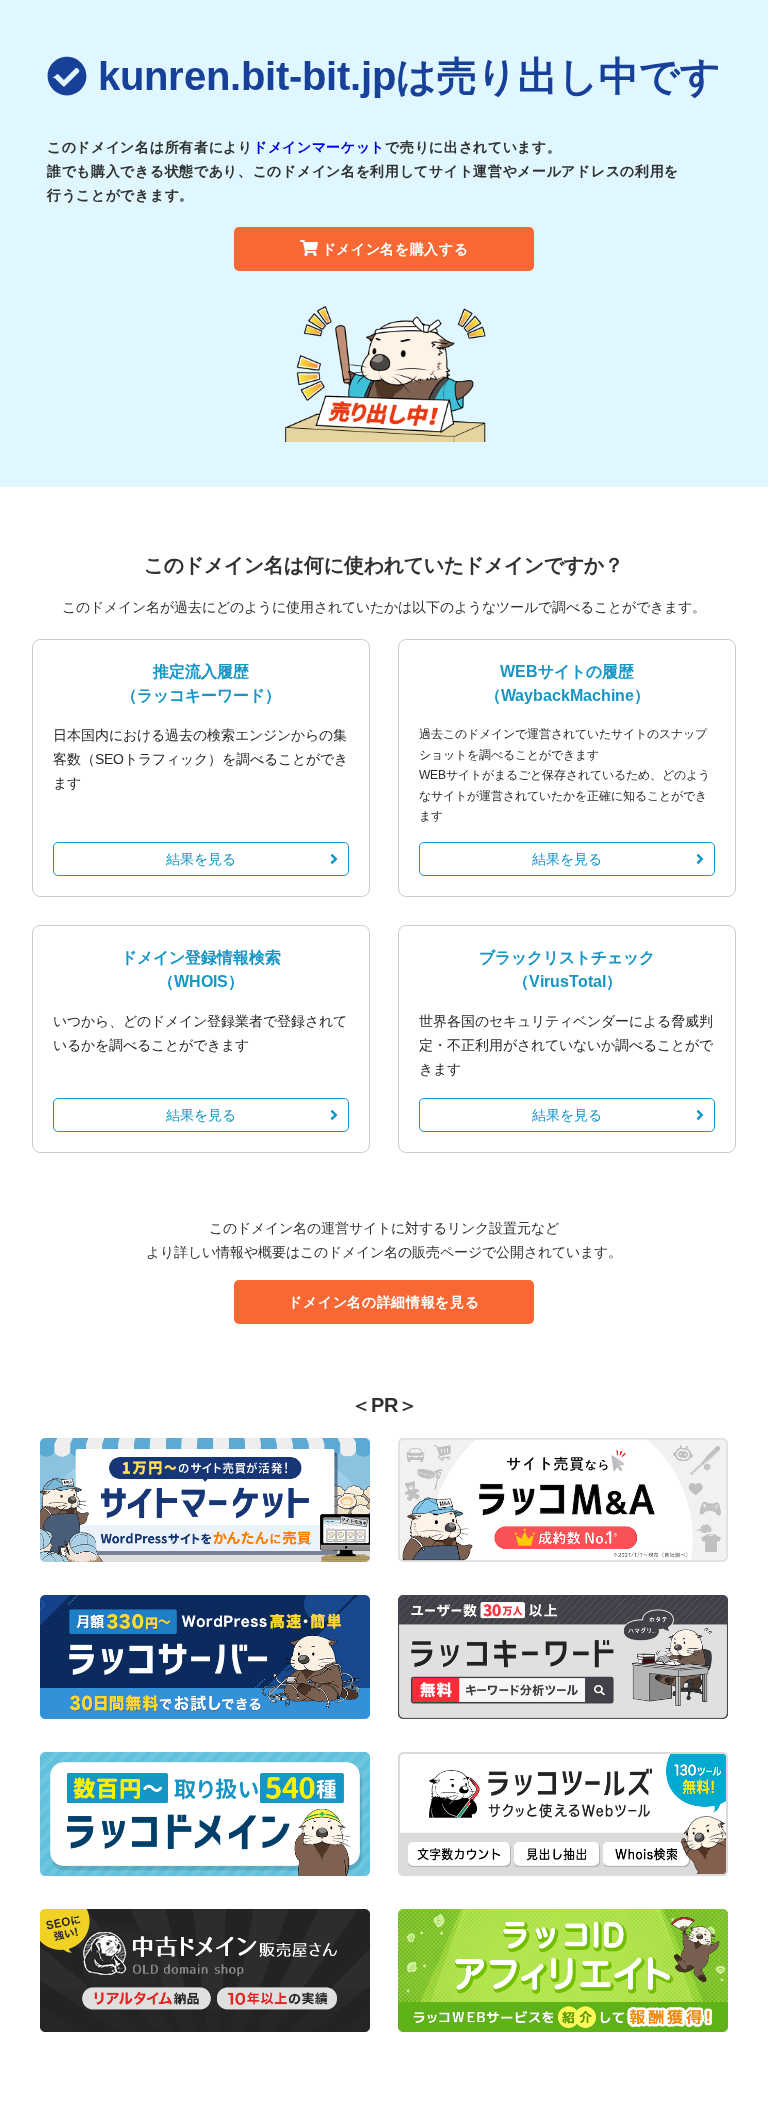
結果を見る (201, 859)
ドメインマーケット (319, 147)
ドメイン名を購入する (395, 249)
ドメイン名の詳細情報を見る (383, 1302)
